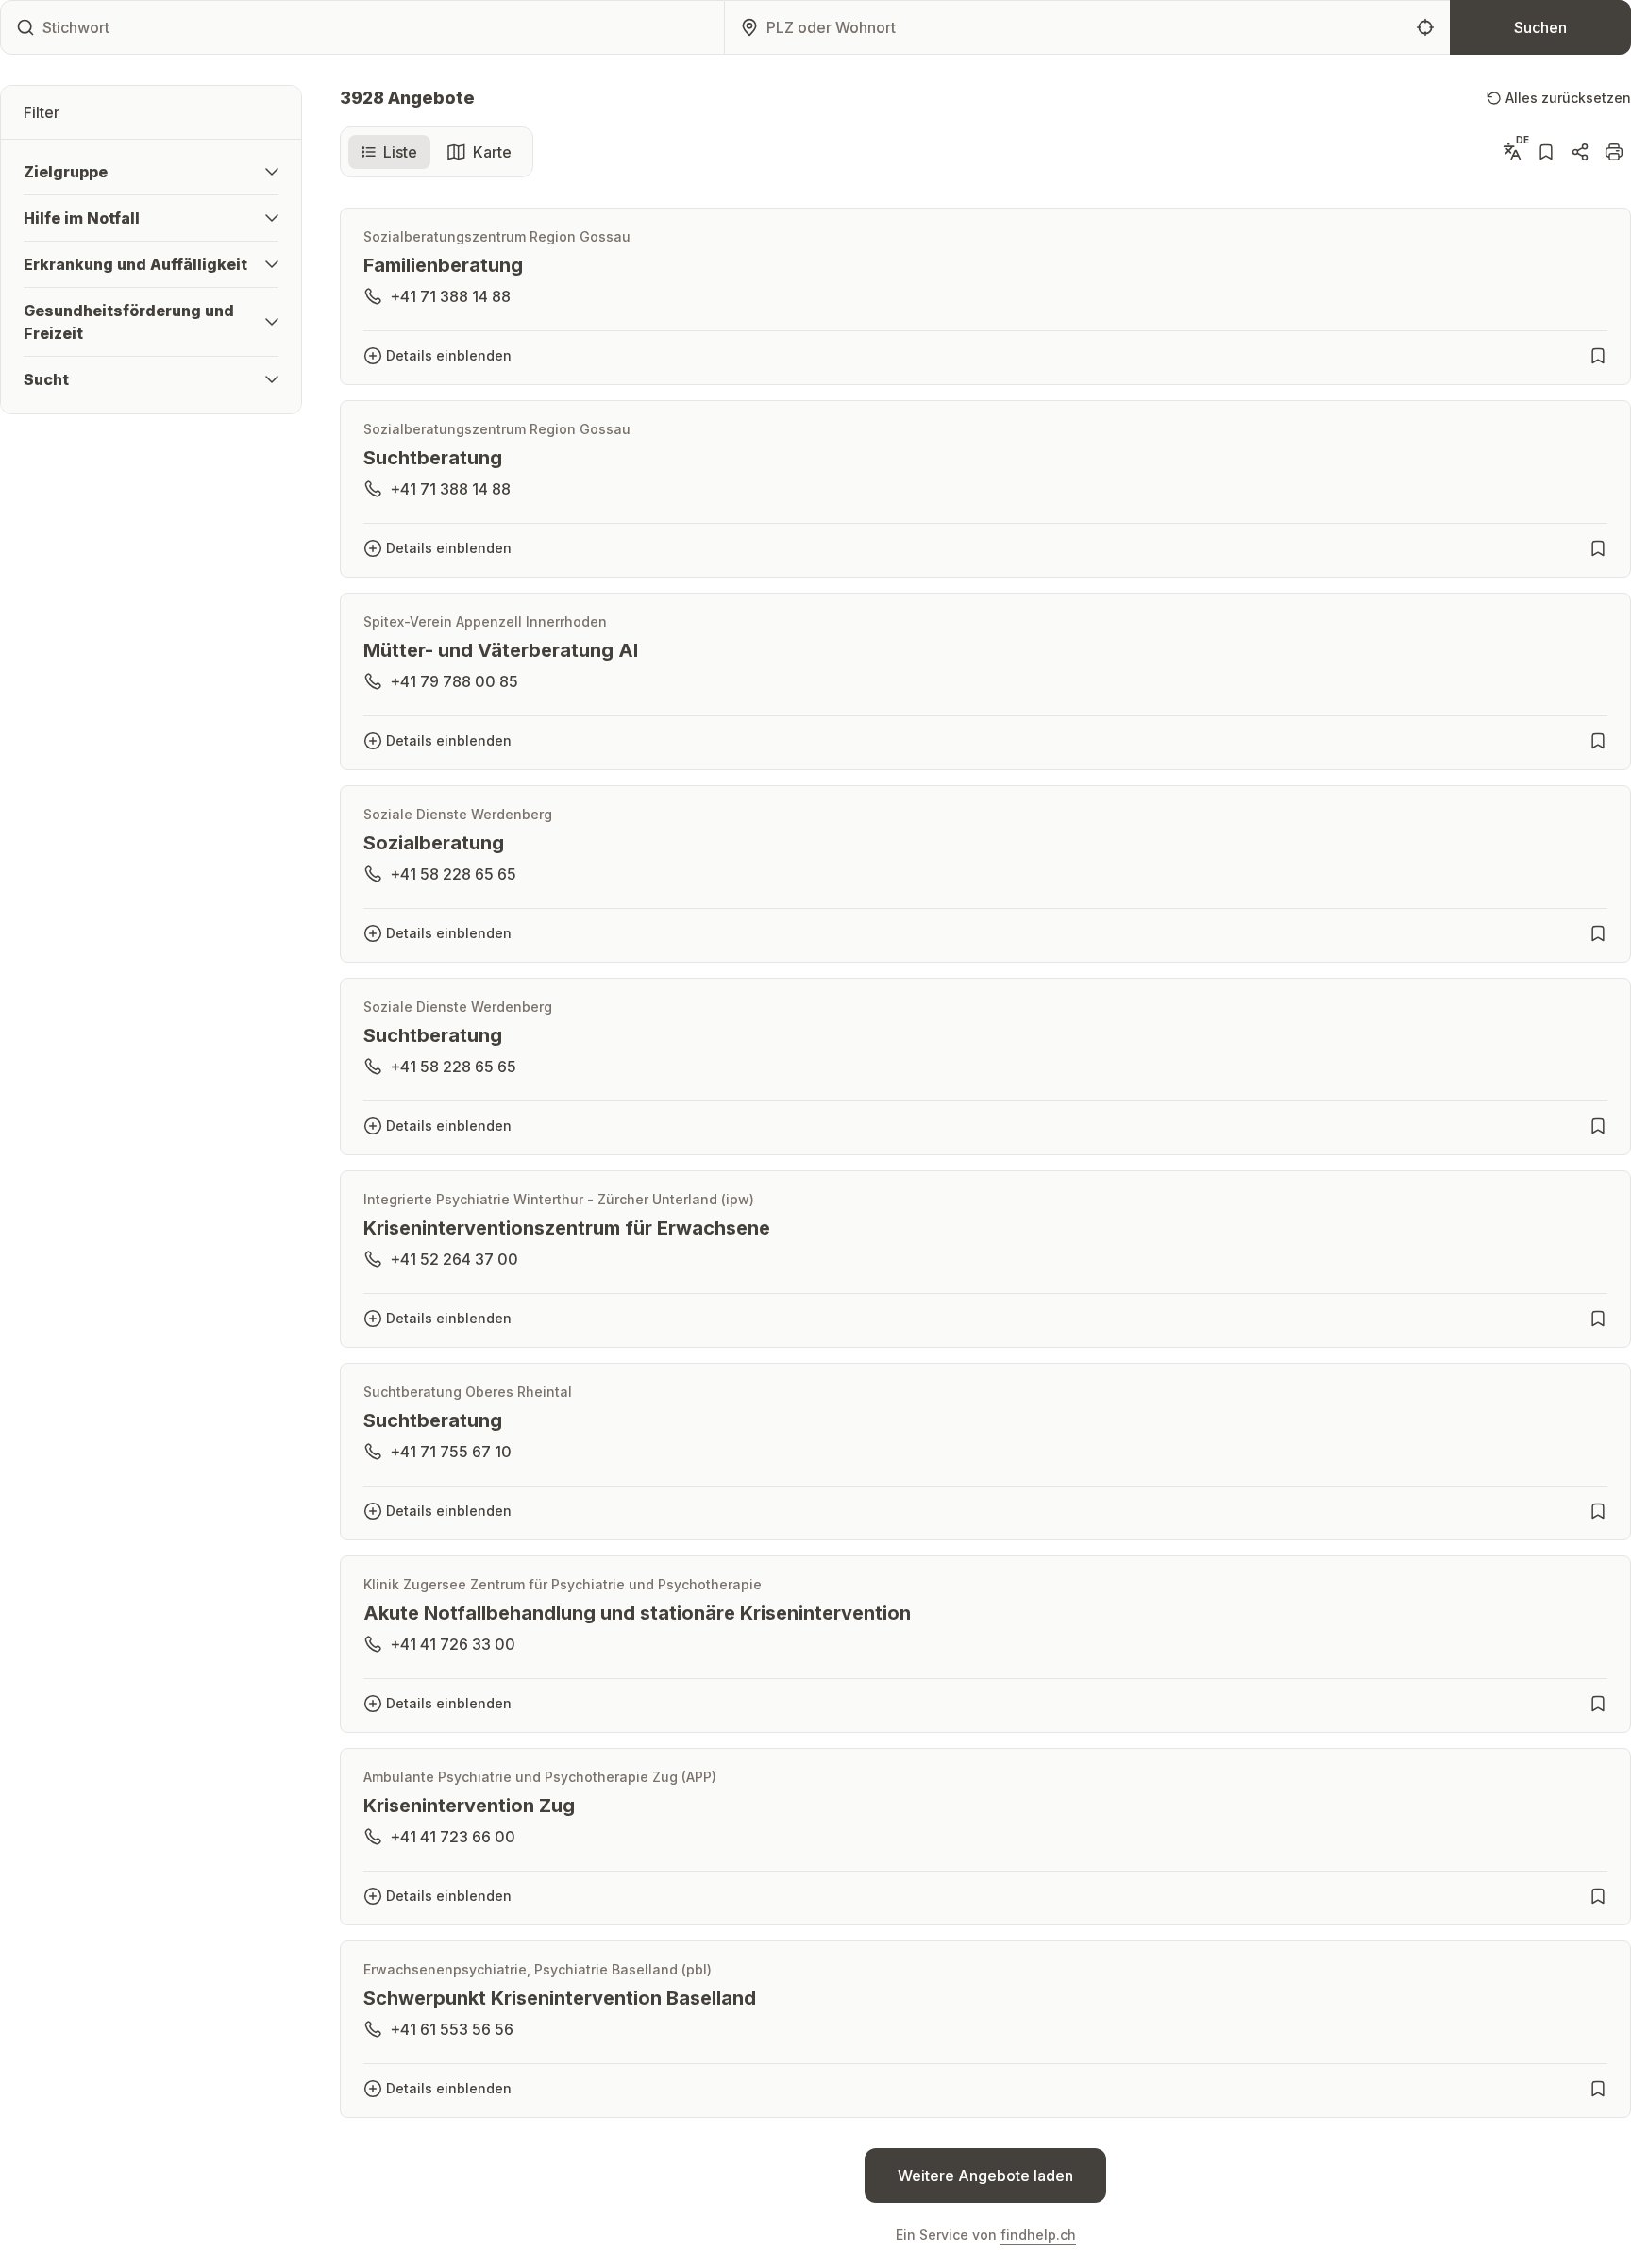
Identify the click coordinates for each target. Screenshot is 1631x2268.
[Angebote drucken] (1614, 152)
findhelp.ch (1038, 2234)
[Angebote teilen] (1580, 152)
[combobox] (1085, 31)
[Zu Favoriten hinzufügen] (1598, 356)
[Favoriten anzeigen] (1546, 152)
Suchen (1540, 27)
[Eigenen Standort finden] (1425, 27)
